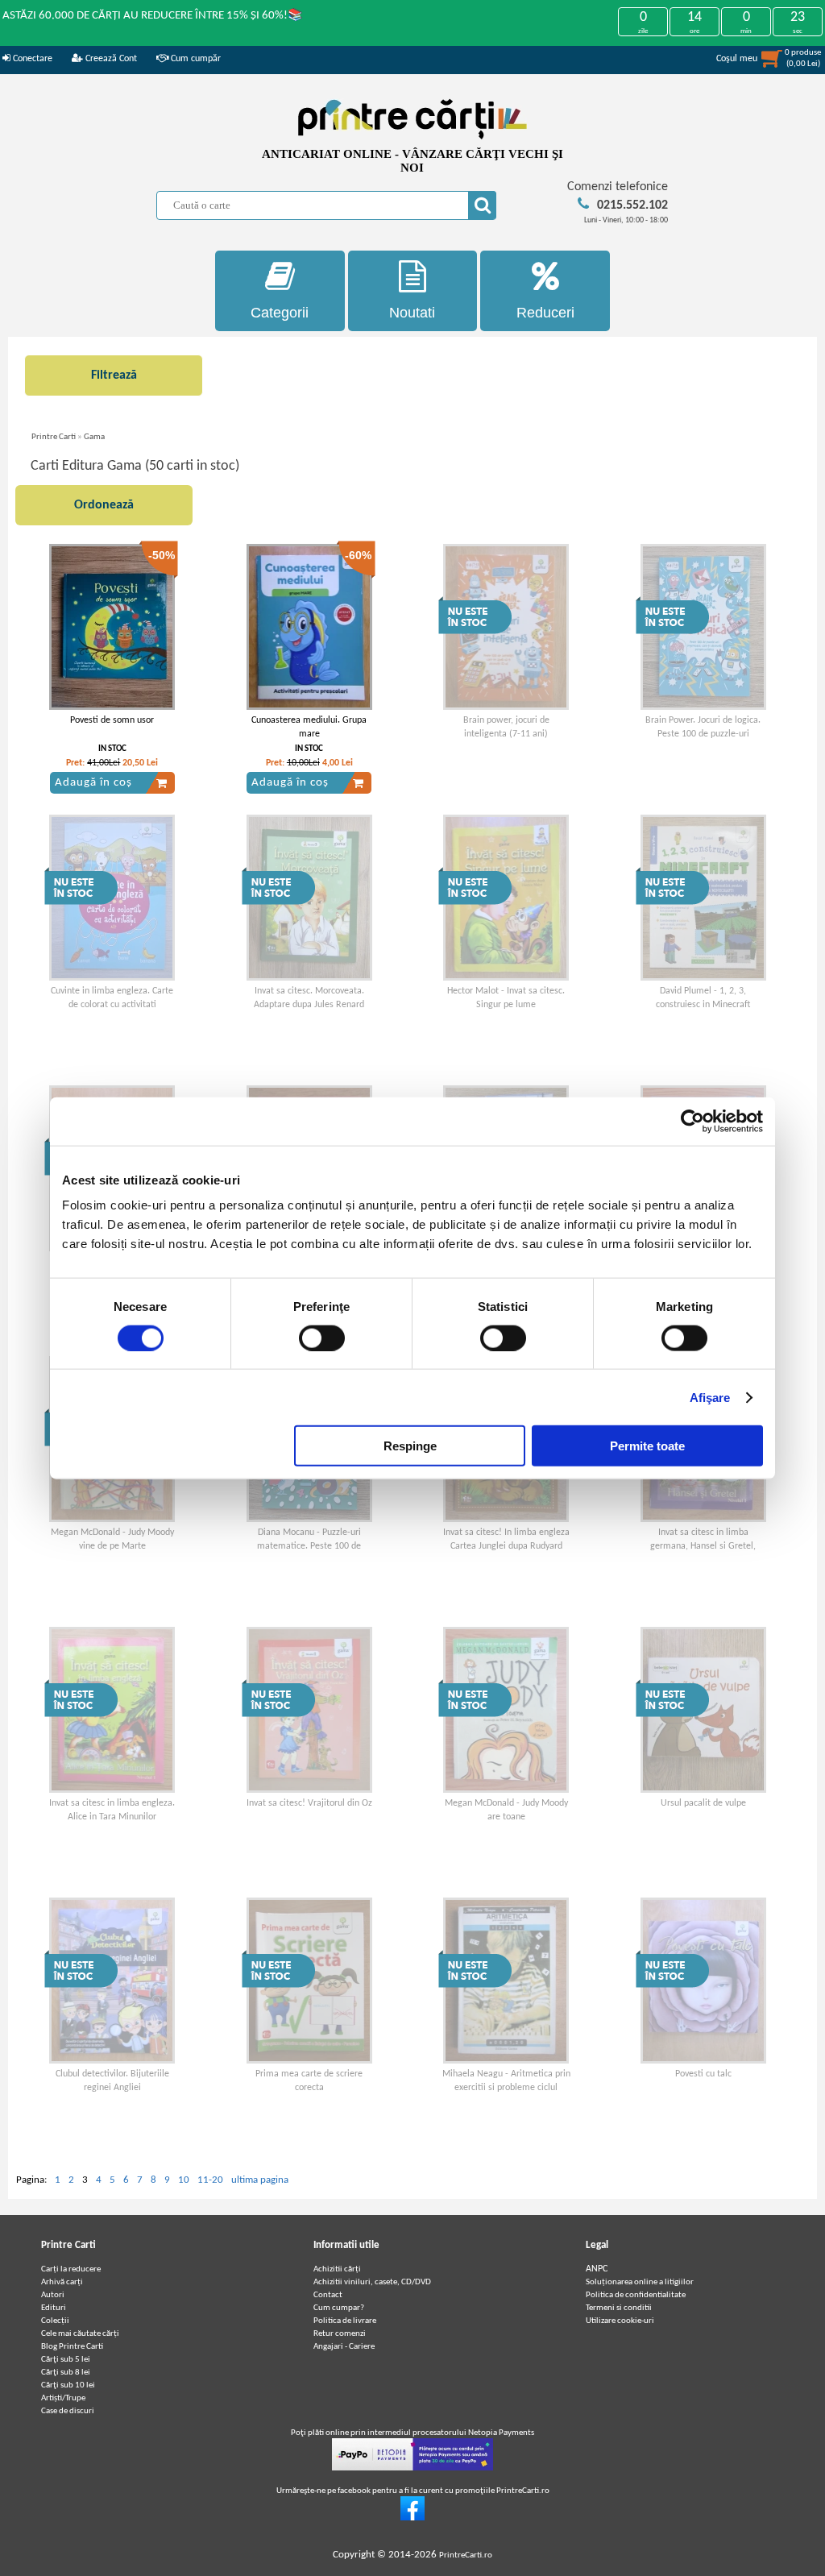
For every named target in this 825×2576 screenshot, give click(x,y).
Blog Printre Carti (72, 2347)
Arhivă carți (62, 2282)
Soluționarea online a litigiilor (640, 2282)
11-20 (210, 2180)
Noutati (412, 313)
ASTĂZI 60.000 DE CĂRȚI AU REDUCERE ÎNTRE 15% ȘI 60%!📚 (153, 16)
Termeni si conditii (619, 2308)
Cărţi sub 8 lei (66, 2373)
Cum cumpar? (339, 2308)
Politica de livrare (345, 2321)
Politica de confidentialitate (636, 2295)
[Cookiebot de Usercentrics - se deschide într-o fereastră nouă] (692, 1121)
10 (184, 2180)
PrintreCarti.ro (466, 2555)
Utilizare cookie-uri (620, 2321)
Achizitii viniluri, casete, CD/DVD (372, 2282)
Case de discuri (68, 2411)
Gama (94, 437)
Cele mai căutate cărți (80, 2334)
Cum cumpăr (195, 59)
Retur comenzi (340, 2334)
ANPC (597, 2269)
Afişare (710, 1397)
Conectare (31, 59)
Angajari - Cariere (344, 2347)
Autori (53, 2295)
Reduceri (545, 313)
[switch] (322, 1338)
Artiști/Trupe (63, 2398)
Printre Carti (54, 437)
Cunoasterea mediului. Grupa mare (309, 727)
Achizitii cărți (337, 2269)
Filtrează (114, 375)
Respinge (410, 1446)
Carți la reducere (71, 2269)
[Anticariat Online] (412, 2518)
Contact (328, 2295)
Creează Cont (110, 59)
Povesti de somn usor (112, 720)
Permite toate (647, 1446)
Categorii (280, 313)
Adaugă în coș (93, 783)
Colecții (55, 2321)
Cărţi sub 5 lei (66, 2360)
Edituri (54, 2308)
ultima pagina (260, 2180)
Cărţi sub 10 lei (68, 2385)
